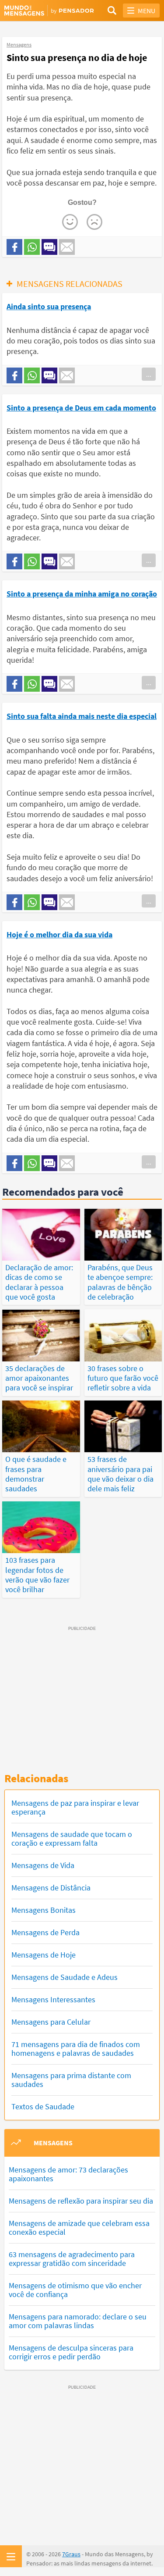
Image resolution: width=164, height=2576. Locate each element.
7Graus (71, 2554)
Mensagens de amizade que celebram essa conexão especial (79, 2228)
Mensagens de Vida (43, 1865)
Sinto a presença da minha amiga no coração (82, 594)
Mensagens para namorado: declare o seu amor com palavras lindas (78, 2321)
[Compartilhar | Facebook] (14, 247)
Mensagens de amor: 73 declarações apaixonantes (68, 2174)
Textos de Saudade (43, 2106)
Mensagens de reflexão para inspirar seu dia (81, 2201)
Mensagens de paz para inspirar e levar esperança (75, 1807)
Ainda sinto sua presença (49, 306)
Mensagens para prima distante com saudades (71, 2080)
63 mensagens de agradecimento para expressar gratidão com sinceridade (72, 2259)
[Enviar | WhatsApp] (32, 247)
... (149, 374)
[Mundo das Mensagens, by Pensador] (43, 11)
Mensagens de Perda (45, 1932)
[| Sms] (49, 247)
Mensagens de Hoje (44, 1955)
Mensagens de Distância (51, 1888)
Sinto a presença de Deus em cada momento (81, 408)
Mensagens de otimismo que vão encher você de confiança (75, 2290)
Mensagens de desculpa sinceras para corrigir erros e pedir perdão (71, 2352)
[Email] (67, 247)
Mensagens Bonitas (44, 1910)
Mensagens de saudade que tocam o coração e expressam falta (72, 1838)
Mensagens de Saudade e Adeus (65, 1977)
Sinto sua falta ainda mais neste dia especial (82, 716)
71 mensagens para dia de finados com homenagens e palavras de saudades (76, 2049)
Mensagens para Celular (51, 2022)
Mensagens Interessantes (53, 1999)
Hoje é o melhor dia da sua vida (59, 934)
